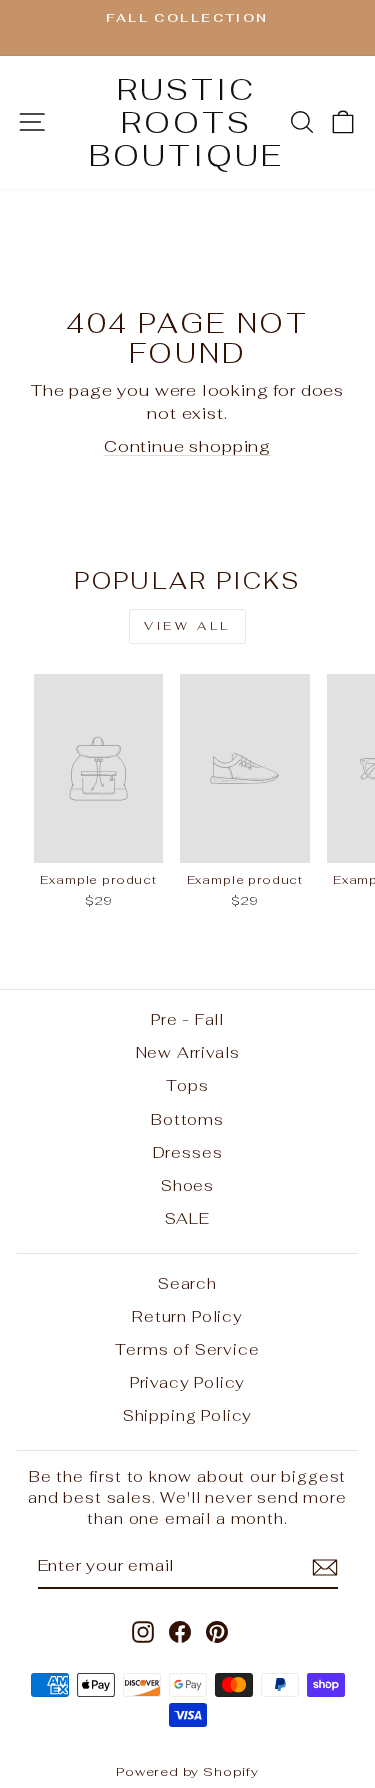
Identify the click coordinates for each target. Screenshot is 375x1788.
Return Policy (187, 1316)
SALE (187, 1218)
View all (187, 626)
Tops (187, 1085)
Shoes (187, 1185)
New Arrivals (188, 1052)
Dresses (188, 1152)
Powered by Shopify (187, 1771)
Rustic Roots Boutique (186, 122)
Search (187, 1283)
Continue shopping (187, 446)
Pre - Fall (187, 1019)
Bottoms (187, 1119)
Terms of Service (187, 1349)
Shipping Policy (187, 1415)
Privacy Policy (188, 1382)
